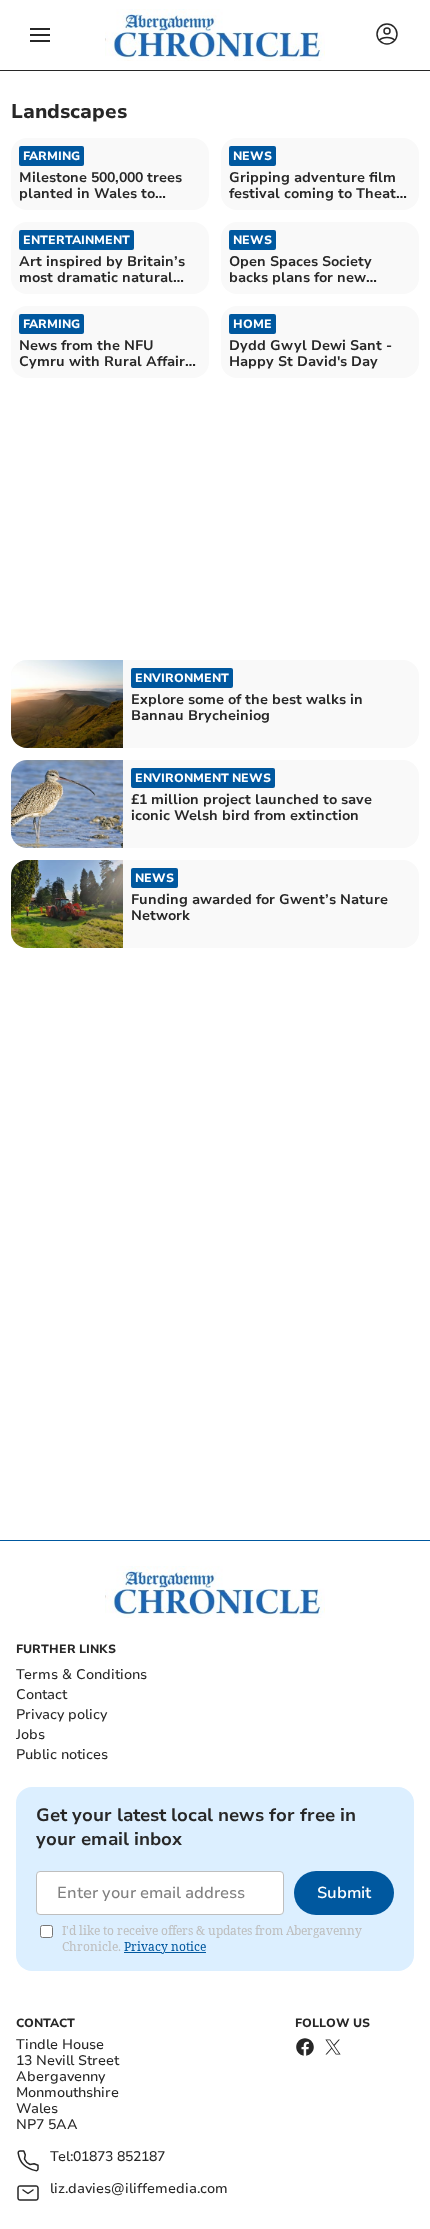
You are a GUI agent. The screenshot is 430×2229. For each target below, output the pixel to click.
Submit (344, 1893)
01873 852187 (119, 2157)
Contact (41, 1694)
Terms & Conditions (81, 1674)
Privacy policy (61, 1714)
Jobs (30, 1734)
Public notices (62, 1754)
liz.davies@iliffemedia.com (139, 2189)
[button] (40, 35)
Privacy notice (165, 1946)
